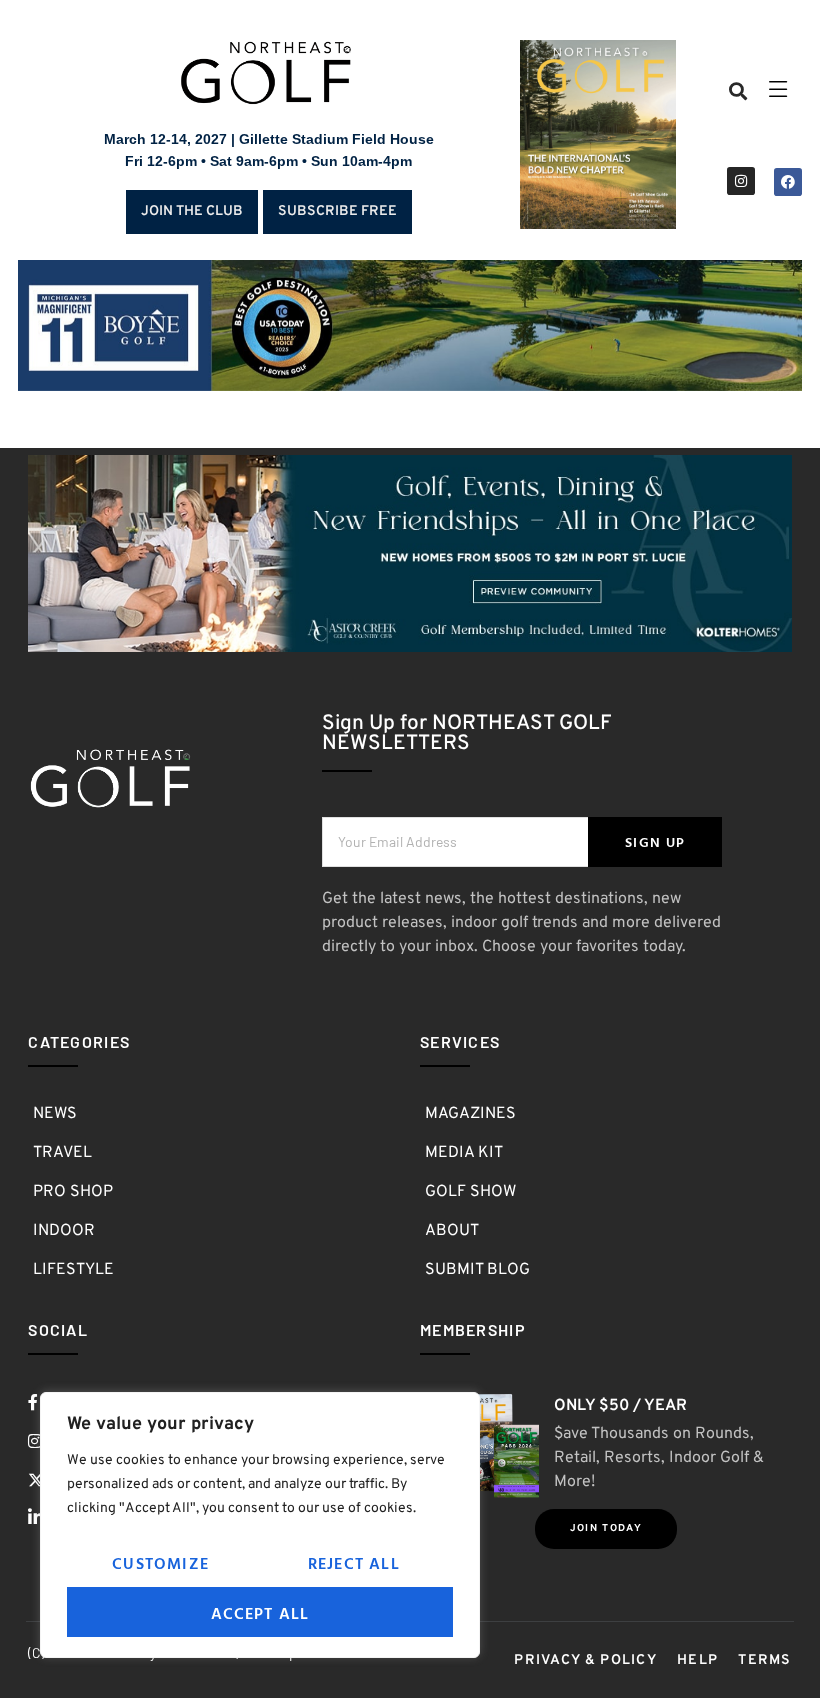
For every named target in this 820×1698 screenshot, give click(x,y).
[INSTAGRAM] (741, 181)
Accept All (260, 1613)
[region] (260, 1525)
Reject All (354, 1563)
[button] (738, 91)
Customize (160, 1563)
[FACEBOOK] (788, 182)
